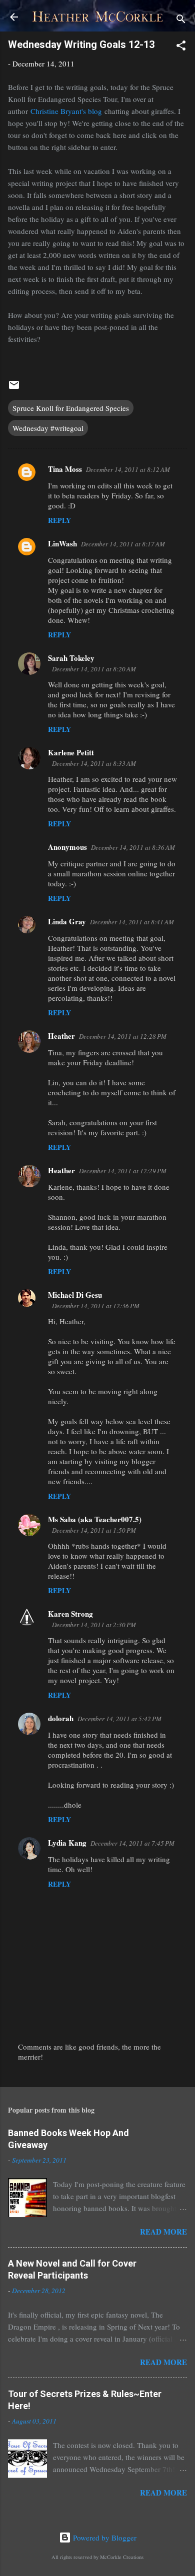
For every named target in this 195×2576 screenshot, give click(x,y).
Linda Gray (67, 921)
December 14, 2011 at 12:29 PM (123, 1171)
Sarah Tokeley (71, 658)
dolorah (61, 1718)
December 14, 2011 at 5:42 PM (119, 1719)
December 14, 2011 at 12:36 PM (96, 1306)
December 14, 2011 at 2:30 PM (94, 1625)
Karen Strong (70, 1614)
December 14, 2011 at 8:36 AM (133, 847)
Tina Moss (65, 469)
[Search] (181, 20)
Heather (61, 1036)
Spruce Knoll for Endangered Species (71, 408)
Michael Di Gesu (75, 1295)
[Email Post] (14, 388)
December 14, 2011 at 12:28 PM (123, 1036)
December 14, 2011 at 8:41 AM (132, 922)
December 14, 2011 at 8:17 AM (123, 544)
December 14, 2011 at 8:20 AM (94, 669)
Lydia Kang (67, 1843)
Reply (59, 520)
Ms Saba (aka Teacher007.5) (95, 1519)
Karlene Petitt (71, 752)
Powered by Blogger (104, 2538)
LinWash (62, 543)
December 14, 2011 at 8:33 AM (94, 763)
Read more (163, 2232)
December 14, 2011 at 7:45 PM (132, 1843)
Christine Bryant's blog (66, 111)
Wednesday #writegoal (48, 428)
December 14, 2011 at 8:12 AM (128, 469)
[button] (181, 47)
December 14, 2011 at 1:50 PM (94, 1530)
